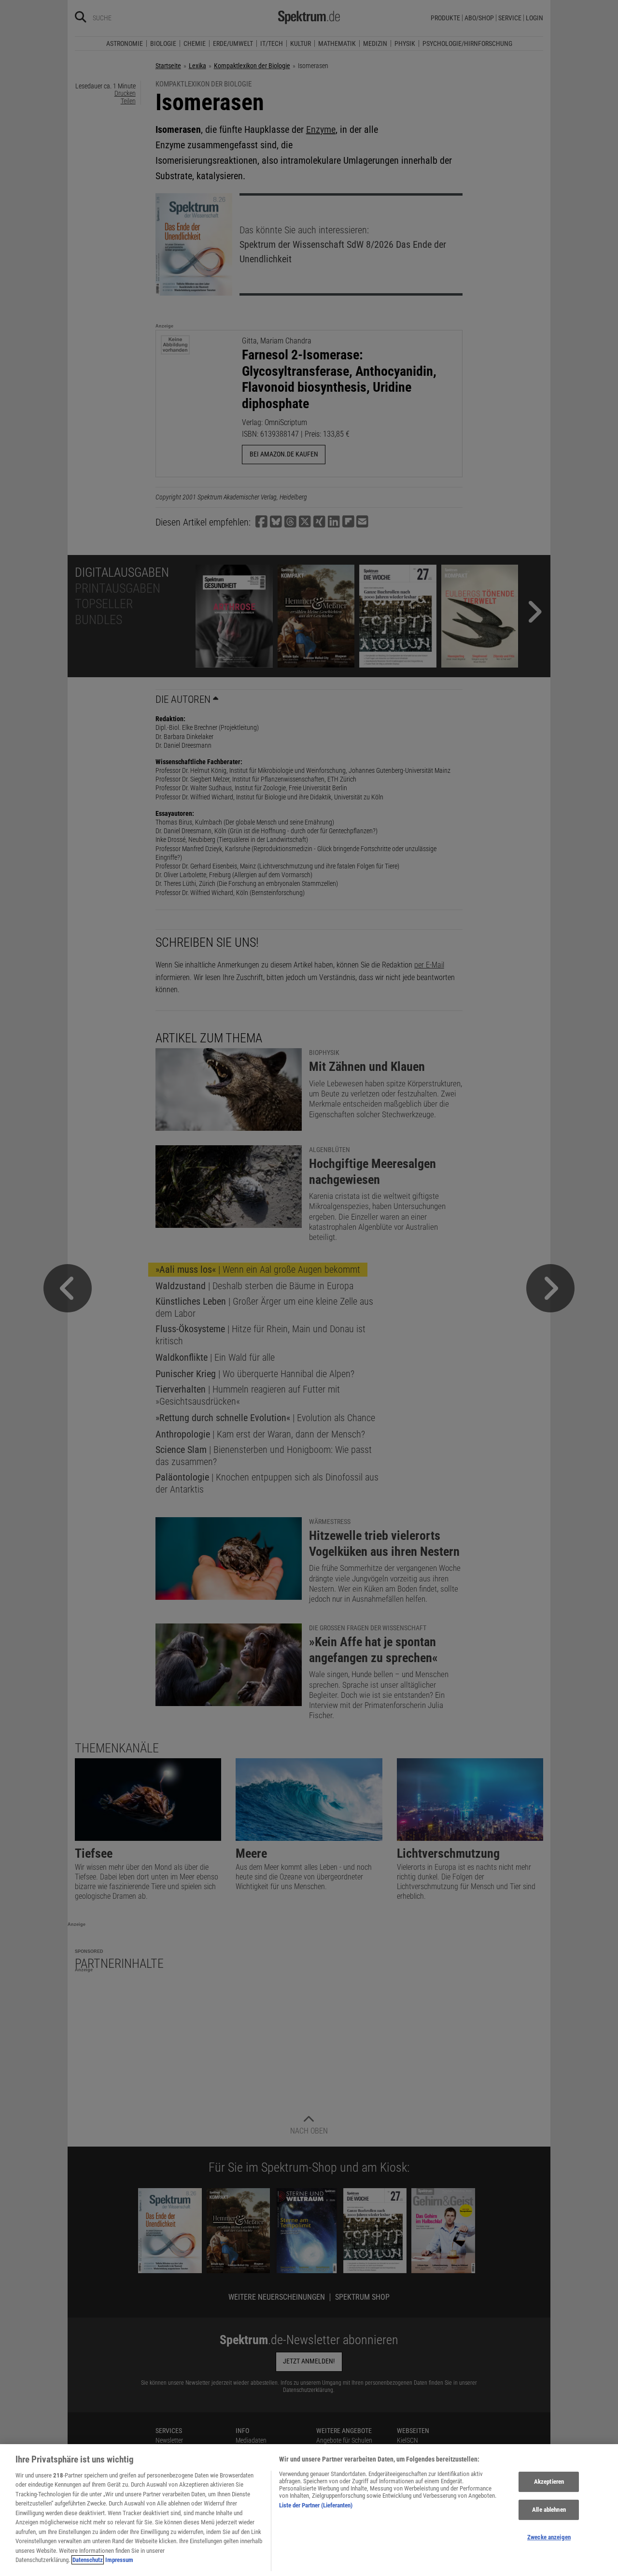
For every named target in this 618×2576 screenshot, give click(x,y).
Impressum (119, 2560)
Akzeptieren (549, 2482)
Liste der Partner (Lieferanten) (316, 2505)
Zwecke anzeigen (549, 2537)
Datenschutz (88, 2560)
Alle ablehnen (549, 2510)
